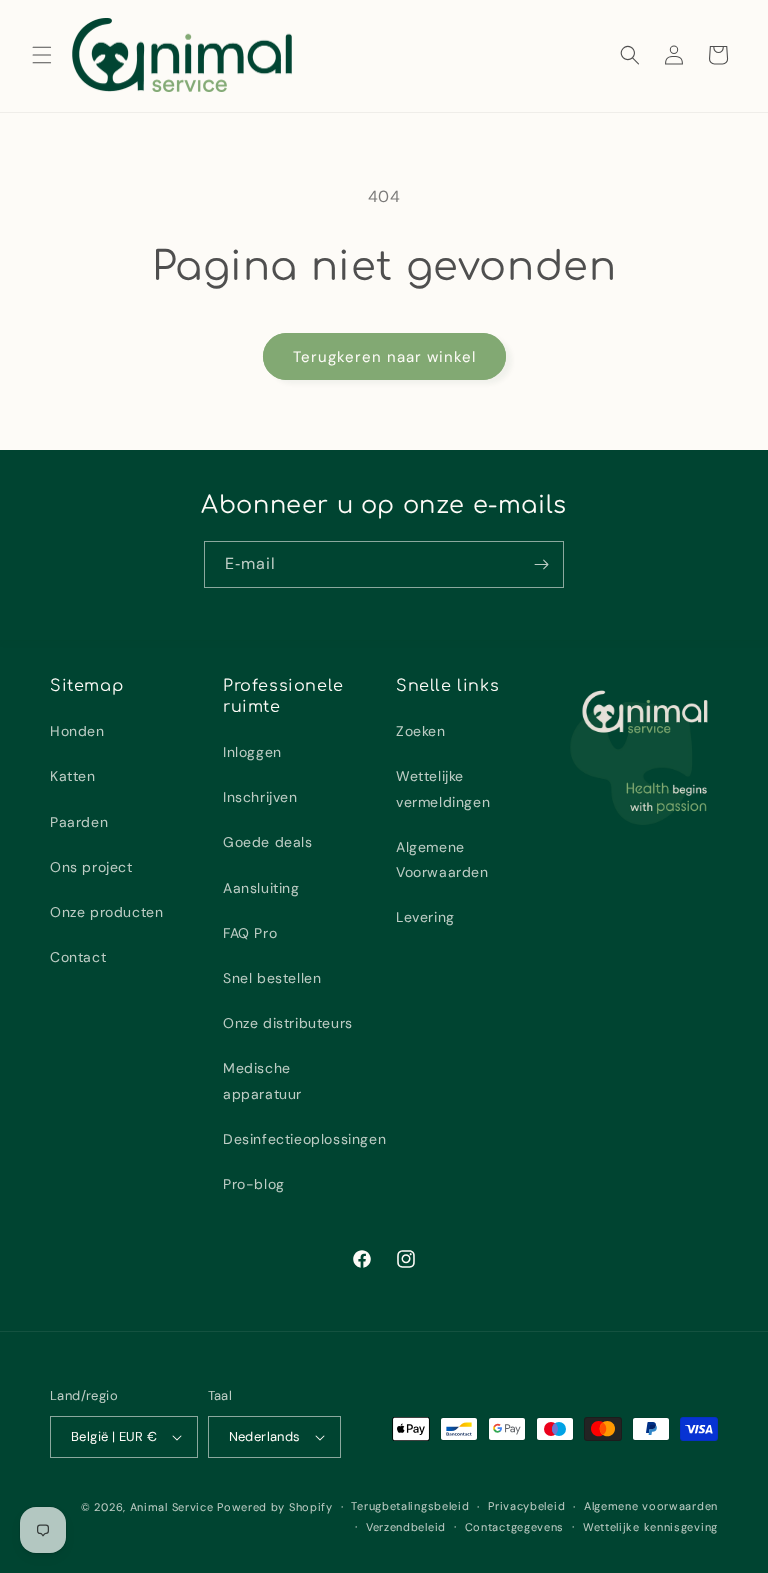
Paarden (79, 822)
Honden (77, 731)
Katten (73, 776)
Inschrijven (260, 797)
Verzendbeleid (406, 1527)
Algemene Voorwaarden (442, 859)
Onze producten (106, 912)
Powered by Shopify (275, 1507)
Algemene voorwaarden (651, 1506)
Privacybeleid (526, 1506)
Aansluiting (261, 888)
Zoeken (421, 731)
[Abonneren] (541, 564)
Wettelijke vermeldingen (443, 788)
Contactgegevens (515, 1527)
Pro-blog (254, 1184)
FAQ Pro (250, 933)
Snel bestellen (272, 978)
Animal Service (172, 1507)
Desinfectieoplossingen (304, 1139)
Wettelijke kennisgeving (650, 1527)
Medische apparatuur (262, 1080)
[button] (42, 55)
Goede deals (268, 842)
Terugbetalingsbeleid (410, 1506)
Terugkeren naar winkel (384, 357)
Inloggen (252, 752)
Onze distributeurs (288, 1023)
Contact (78, 957)
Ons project (91, 867)
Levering (425, 917)
